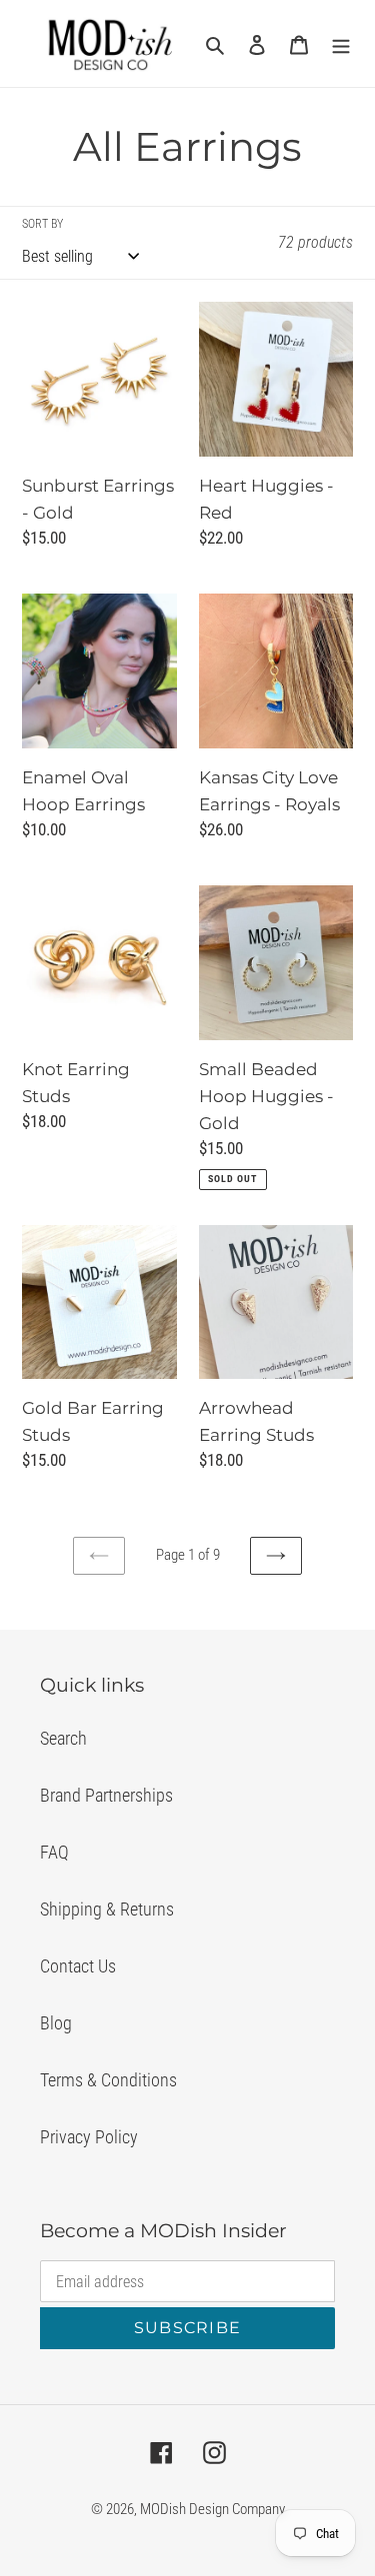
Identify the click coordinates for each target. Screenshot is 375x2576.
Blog (56, 2023)
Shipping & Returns (107, 1909)
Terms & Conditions (108, 2080)
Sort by (42, 224)
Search (63, 1738)
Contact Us (78, 1966)
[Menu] (341, 43)
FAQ (54, 1852)
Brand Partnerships (106, 1795)
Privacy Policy (89, 2137)
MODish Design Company (212, 2509)
